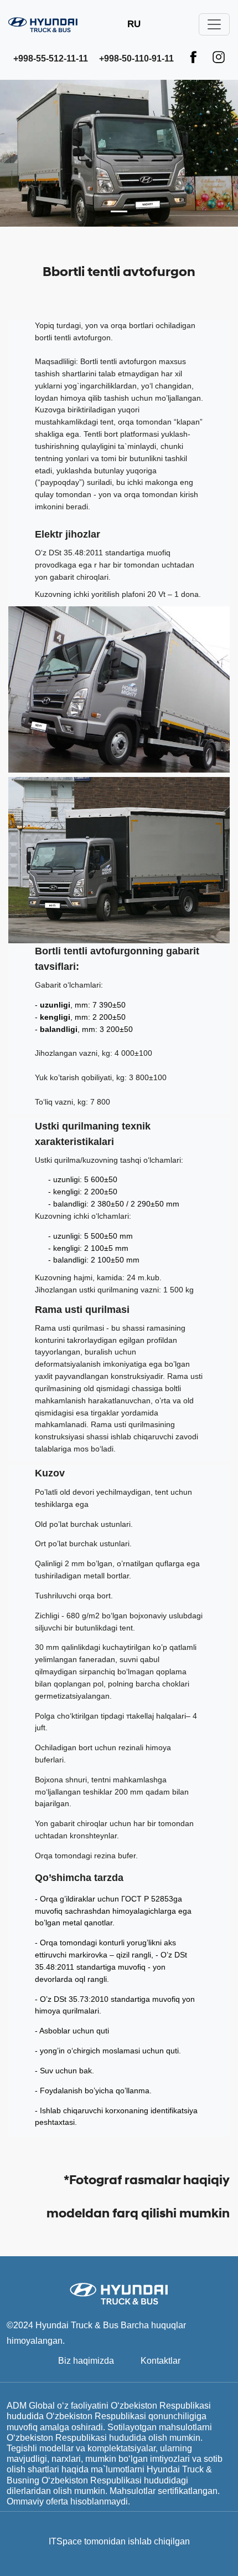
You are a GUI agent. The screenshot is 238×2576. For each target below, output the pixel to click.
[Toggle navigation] (214, 24)
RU (134, 24)
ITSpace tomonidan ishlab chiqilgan (119, 2541)
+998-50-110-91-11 (136, 58)
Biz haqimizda (86, 2361)
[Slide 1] (119, 211)
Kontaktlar (161, 2361)
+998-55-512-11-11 (51, 58)
